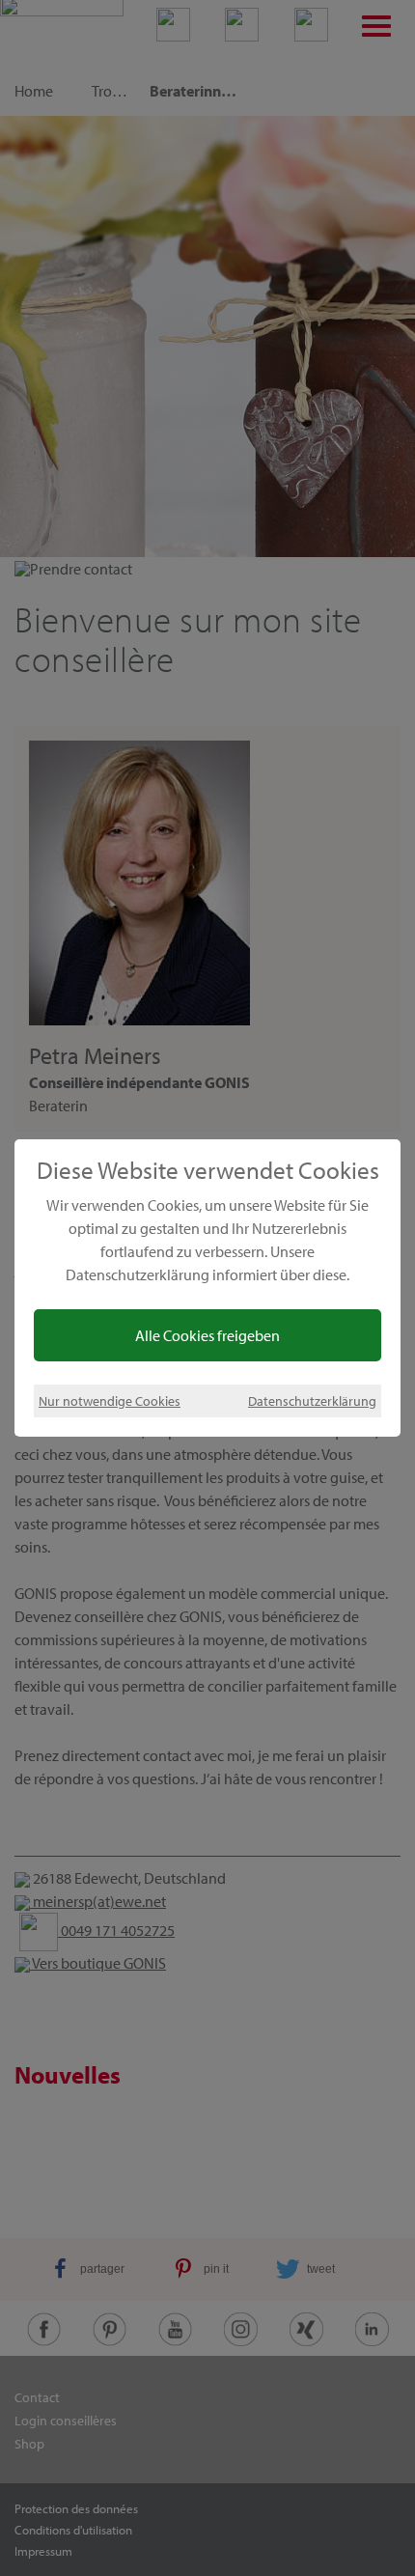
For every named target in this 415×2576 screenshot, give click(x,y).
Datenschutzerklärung (312, 1400)
